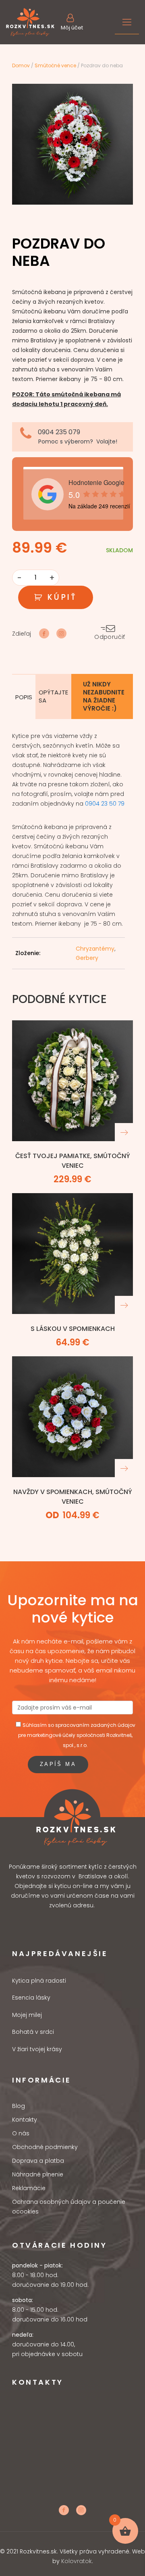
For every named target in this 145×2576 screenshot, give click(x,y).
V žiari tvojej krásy (37, 2049)
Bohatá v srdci (33, 2032)
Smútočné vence (55, 65)
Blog (19, 2106)
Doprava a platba (38, 2161)
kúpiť (62, 597)
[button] (72, 22)
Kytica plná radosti (39, 1981)
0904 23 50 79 (105, 804)
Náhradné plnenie (38, 2174)
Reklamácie (29, 2188)
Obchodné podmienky (45, 2147)
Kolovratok (77, 2561)
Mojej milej (27, 2015)
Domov (21, 65)
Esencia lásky (31, 1998)
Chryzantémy (95, 949)
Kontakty (25, 2120)
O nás (21, 2133)
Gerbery (87, 958)
